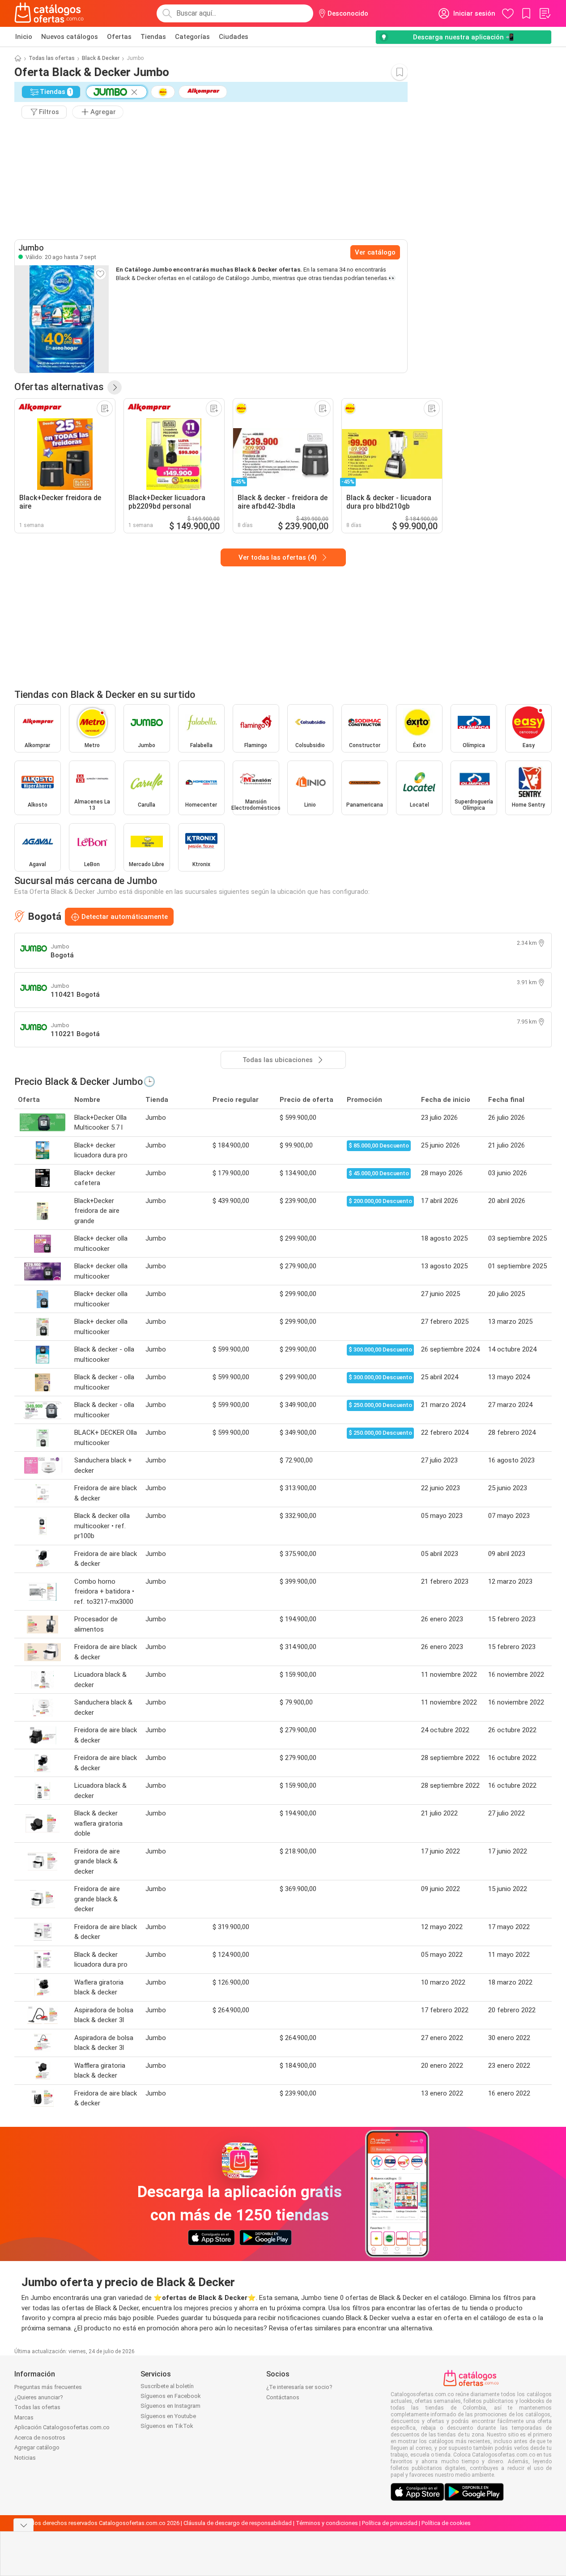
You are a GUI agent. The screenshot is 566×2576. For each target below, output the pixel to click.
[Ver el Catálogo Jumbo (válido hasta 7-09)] (62, 319)
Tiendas (153, 37)
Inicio (24, 37)
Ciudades (234, 37)
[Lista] (545, 13)
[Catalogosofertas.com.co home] (49, 13)
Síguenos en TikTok (167, 2426)
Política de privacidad (390, 2523)
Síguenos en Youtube (168, 2416)
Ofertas (119, 37)
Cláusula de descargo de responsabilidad (238, 2523)
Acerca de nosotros (40, 2438)
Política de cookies (446, 2523)
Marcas (24, 2417)
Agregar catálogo (37, 2447)
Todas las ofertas (52, 58)
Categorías (192, 37)
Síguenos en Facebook (171, 2396)
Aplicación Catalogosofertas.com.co (62, 2427)
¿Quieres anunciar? (39, 2397)
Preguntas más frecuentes (48, 2387)
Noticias (25, 2458)
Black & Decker (101, 58)
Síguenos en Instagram (170, 2406)
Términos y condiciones (327, 2523)
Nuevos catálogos (70, 37)
